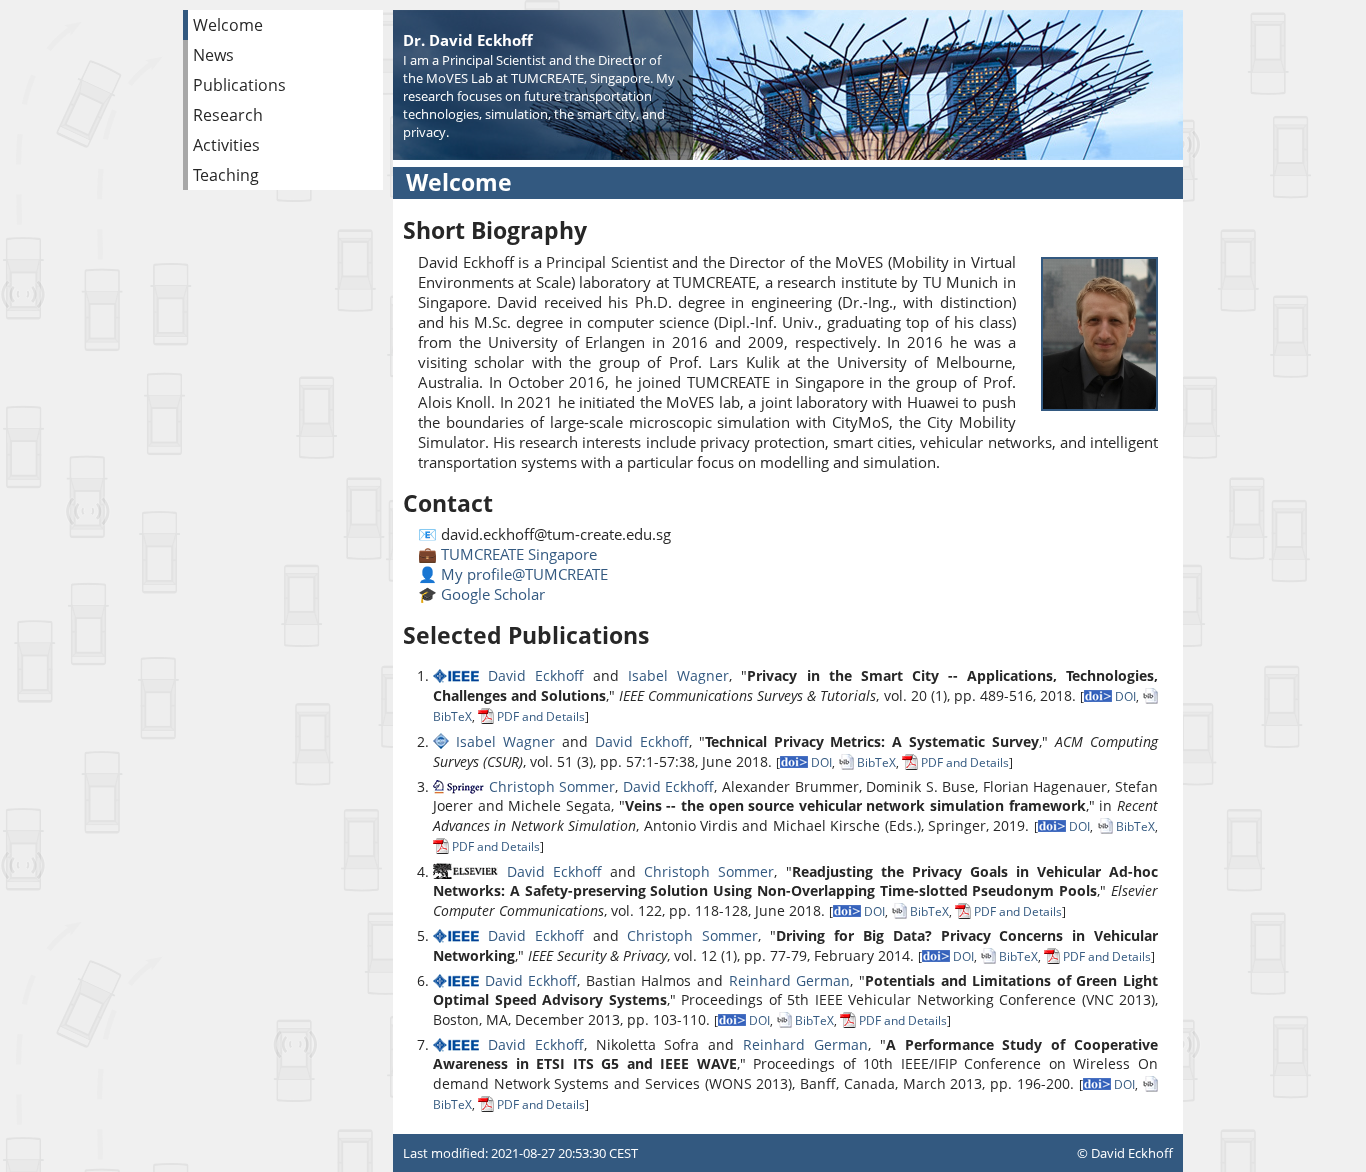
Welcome (228, 25)
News (213, 55)
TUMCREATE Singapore (519, 554)
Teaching (226, 175)
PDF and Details (539, 716)
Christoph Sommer (552, 786)
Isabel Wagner (678, 675)
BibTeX (875, 762)
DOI (1124, 696)
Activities (226, 145)
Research (228, 115)
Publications (239, 85)
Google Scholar (493, 594)
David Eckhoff (536, 675)
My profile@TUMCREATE (524, 574)
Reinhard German (790, 980)
